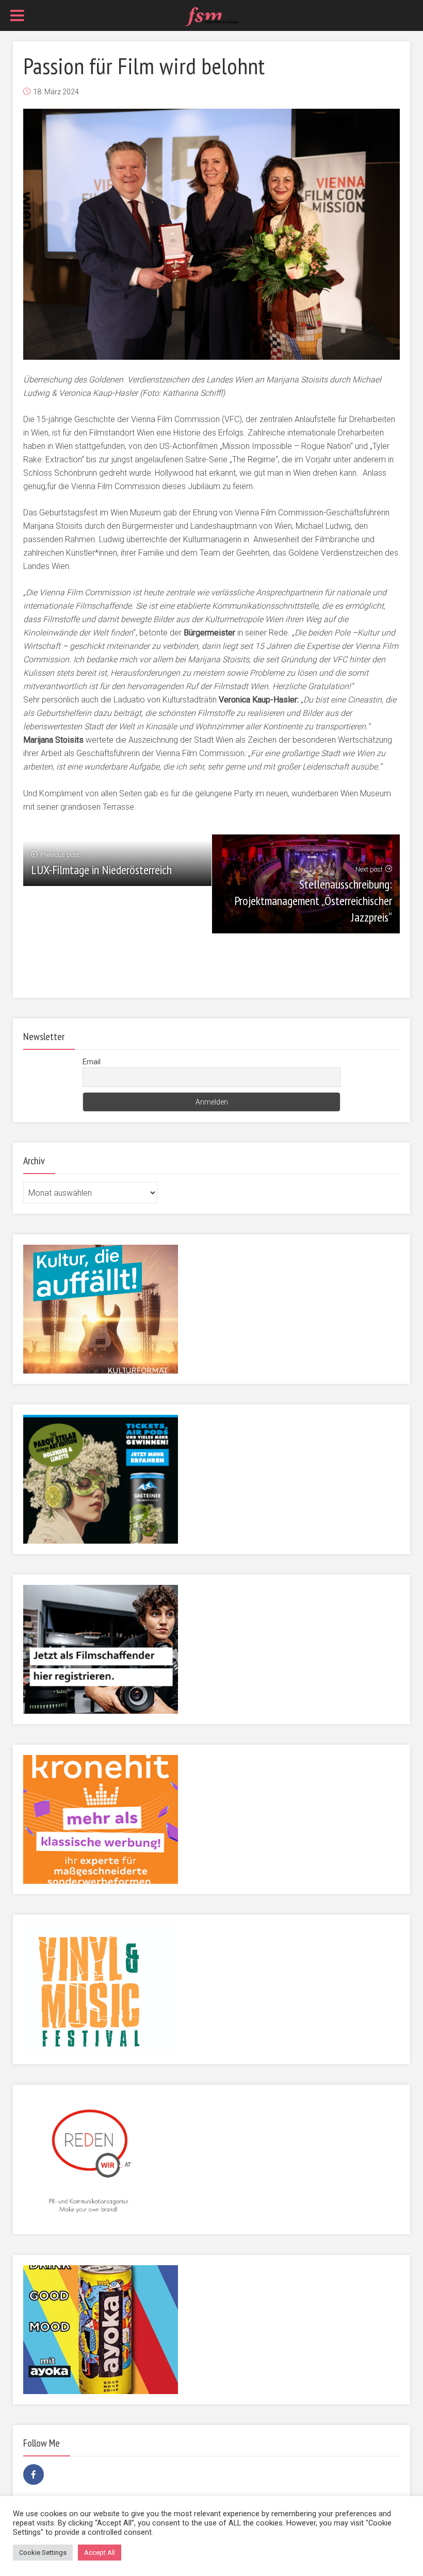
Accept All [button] (100, 2553)
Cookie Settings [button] (43, 2553)
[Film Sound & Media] (212, 16)
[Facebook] (34, 2474)
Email (92, 1062)
